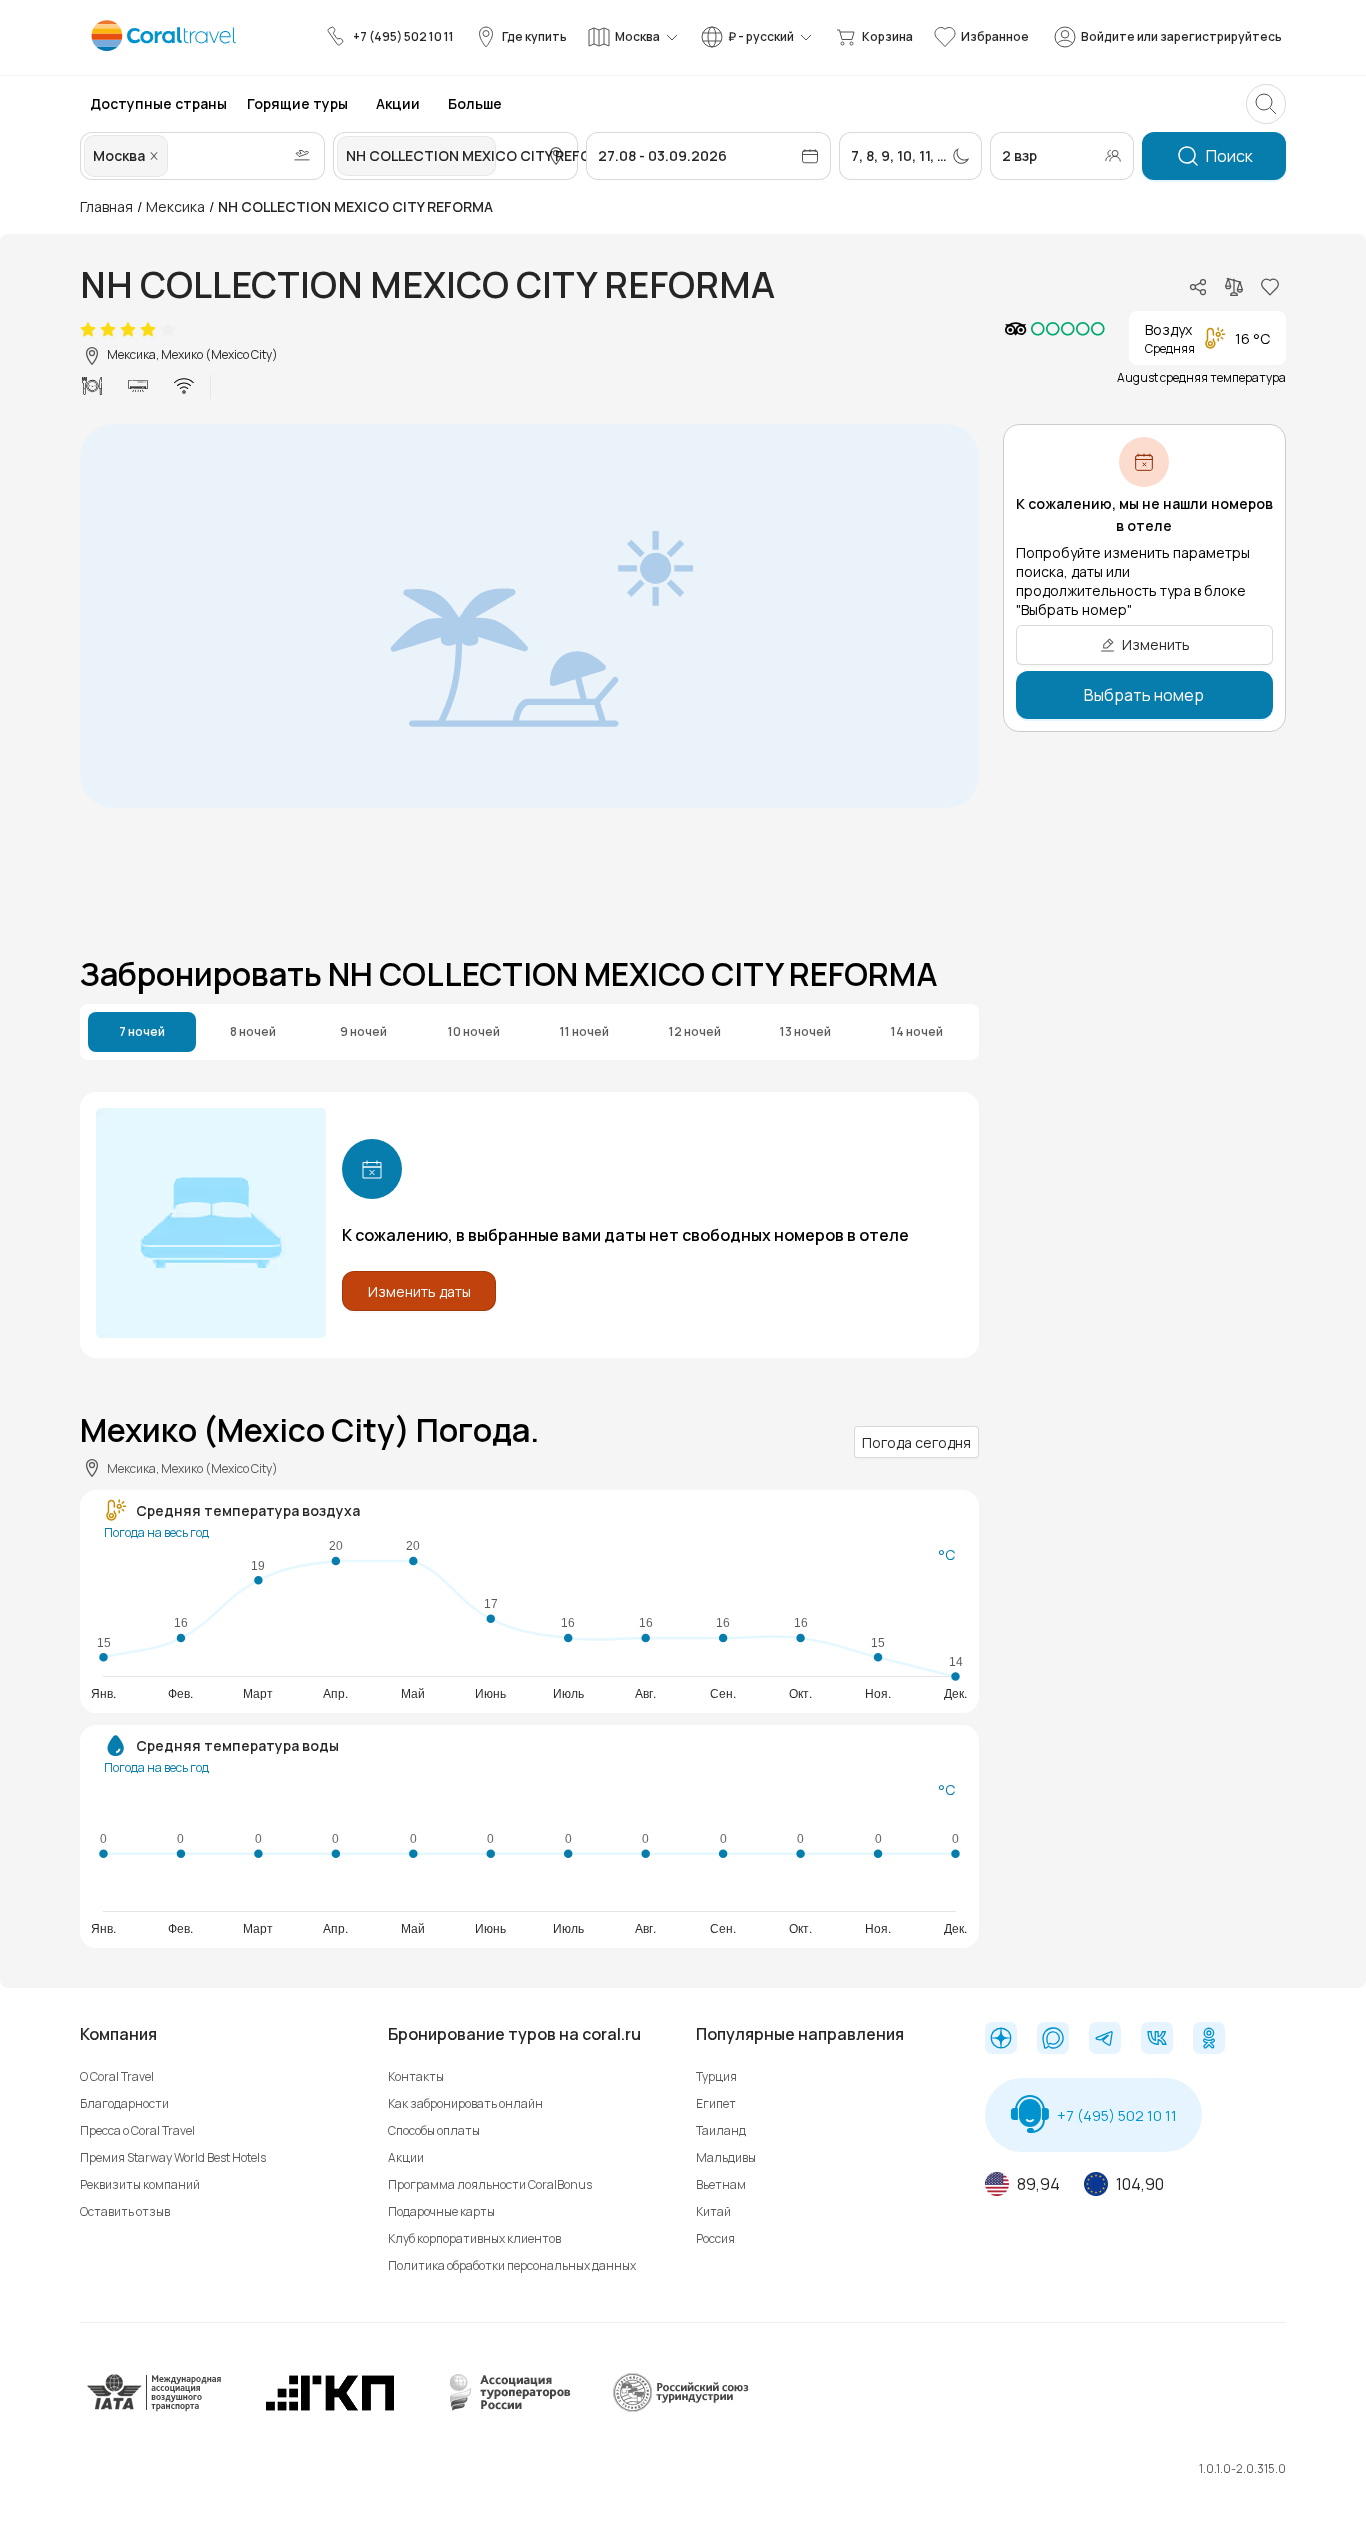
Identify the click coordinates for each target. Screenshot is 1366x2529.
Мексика (175, 206)
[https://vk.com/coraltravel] (1157, 2040)
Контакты (416, 2076)
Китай (713, 2211)
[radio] (88, 330)
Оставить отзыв (125, 2211)
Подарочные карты (441, 2211)
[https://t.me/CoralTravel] (1105, 2040)
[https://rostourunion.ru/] (680, 2407)
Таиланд (721, 2130)
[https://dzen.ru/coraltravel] (1001, 2040)
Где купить (534, 36)
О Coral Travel (117, 2076)
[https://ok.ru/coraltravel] (1209, 2040)
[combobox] (174, 156)
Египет (716, 2103)
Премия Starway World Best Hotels (173, 2157)
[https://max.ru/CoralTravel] (1053, 2040)
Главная (106, 206)
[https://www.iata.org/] (155, 2407)
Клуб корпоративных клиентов (474, 2238)
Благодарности (124, 2103)
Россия (715, 2238)
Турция (716, 2076)
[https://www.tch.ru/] (330, 2407)
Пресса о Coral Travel (137, 2130)
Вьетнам (721, 2184)
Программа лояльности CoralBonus (490, 2184)
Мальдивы (726, 2157)
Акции (406, 2157)
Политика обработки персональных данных (512, 2265)
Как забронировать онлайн (465, 2103)
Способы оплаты (434, 2130)
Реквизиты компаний (140, 2184)
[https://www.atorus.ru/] (505, 2407)
